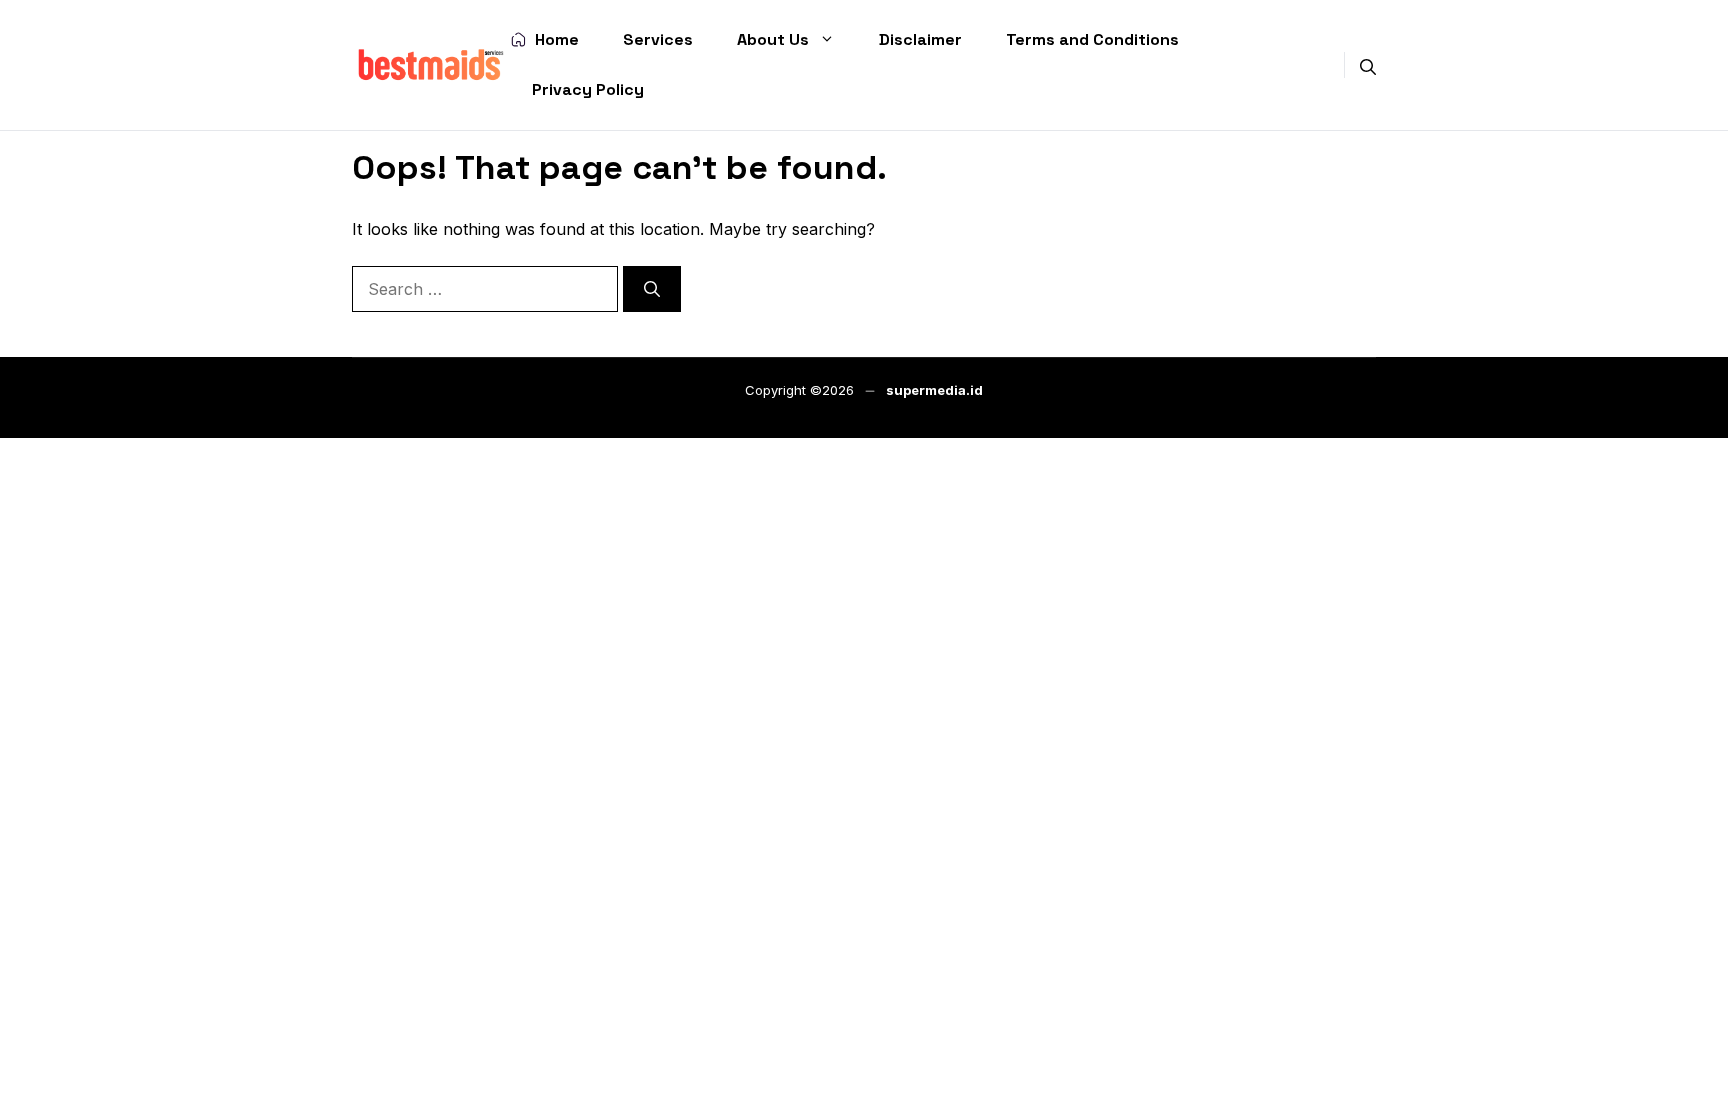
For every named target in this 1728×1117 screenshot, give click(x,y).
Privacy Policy (588, 89)
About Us (773, 39)
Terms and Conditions (1092, 39)
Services (658, 39)
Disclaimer (920, 39)
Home (557, 39)
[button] (1368, 65)
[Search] (652, 289)
